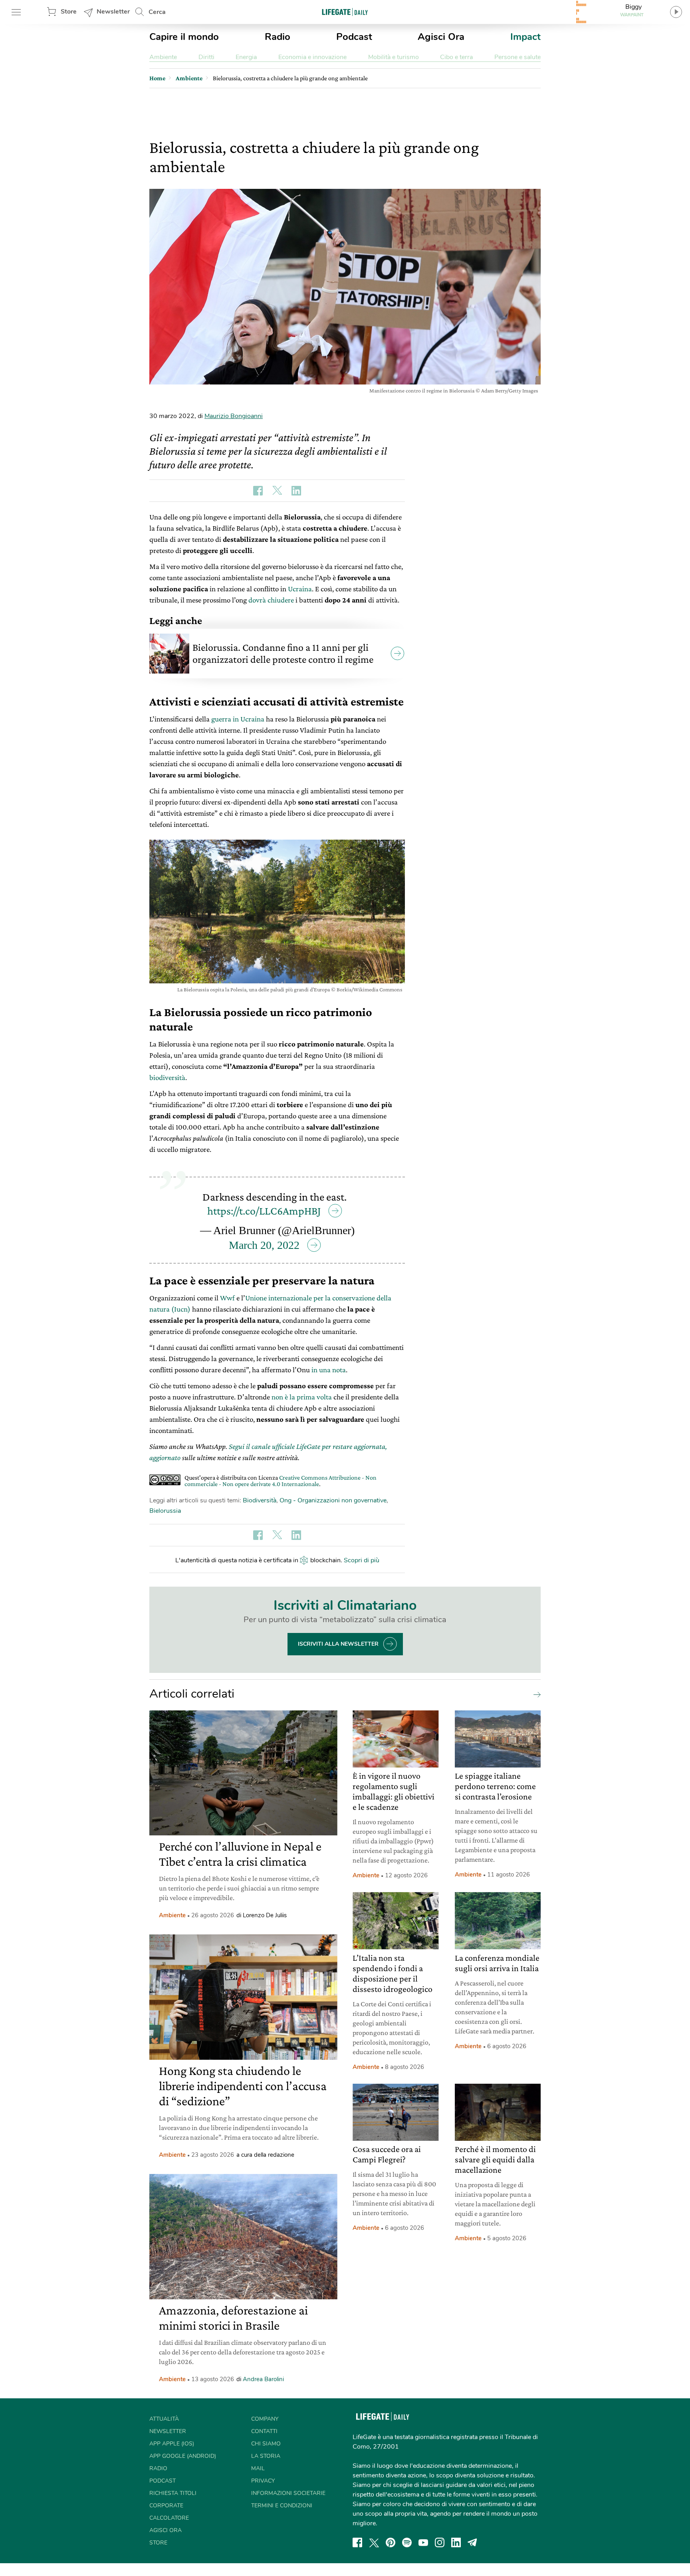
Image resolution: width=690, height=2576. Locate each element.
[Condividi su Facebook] (258, 491)
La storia (266, 2456)
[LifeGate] (345, 12)
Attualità (164, 2419)
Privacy (263, 2481)
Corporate (166, 2506)
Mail (258, 2468)
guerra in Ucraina (238, 719)
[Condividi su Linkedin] (296, 491)
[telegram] (472, 2542)
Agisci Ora (441, 37)
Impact (525, 37)
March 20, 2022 (264, 1245)
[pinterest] (391, 2542)
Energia (246, 57)
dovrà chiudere (271, 600)
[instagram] (440, 2542)
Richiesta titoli (173, 2493)
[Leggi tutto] (535, 1694)
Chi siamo (266, 2444)
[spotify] (407, 2542)
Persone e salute (517, 57)
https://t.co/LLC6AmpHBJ (264, 1211)
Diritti (206, 57)
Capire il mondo (184, 37)
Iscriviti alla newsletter (338, 1644)
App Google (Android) (183, 2456)
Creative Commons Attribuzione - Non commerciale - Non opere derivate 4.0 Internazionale (281, 1481)
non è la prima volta (302, 1397)
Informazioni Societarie (288, 2493)
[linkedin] (456, 2542)
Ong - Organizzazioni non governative (333, 1500)
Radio (278, 37)
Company (265, 2419)
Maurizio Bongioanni (234, 416)
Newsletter (113, 12)
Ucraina (300, 589)
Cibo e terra (456, 57)
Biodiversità (260, 1500)
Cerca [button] (157, 12)
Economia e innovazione (312, 57)
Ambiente (163, 57)
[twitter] (374, 2542)
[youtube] (423, 2542)
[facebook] (357, 2542)
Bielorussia (165, 1511)
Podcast (354, 37)
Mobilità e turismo (394, 57)
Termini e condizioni (282, 2506)
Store (69, 12)
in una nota (329, 1370)
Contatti (264, 2431)
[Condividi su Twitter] (277, 491)
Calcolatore (169, 2518)
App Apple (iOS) (172, 2444)
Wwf (227, 1298)
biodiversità (167, 1077)
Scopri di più (362, 1560)
